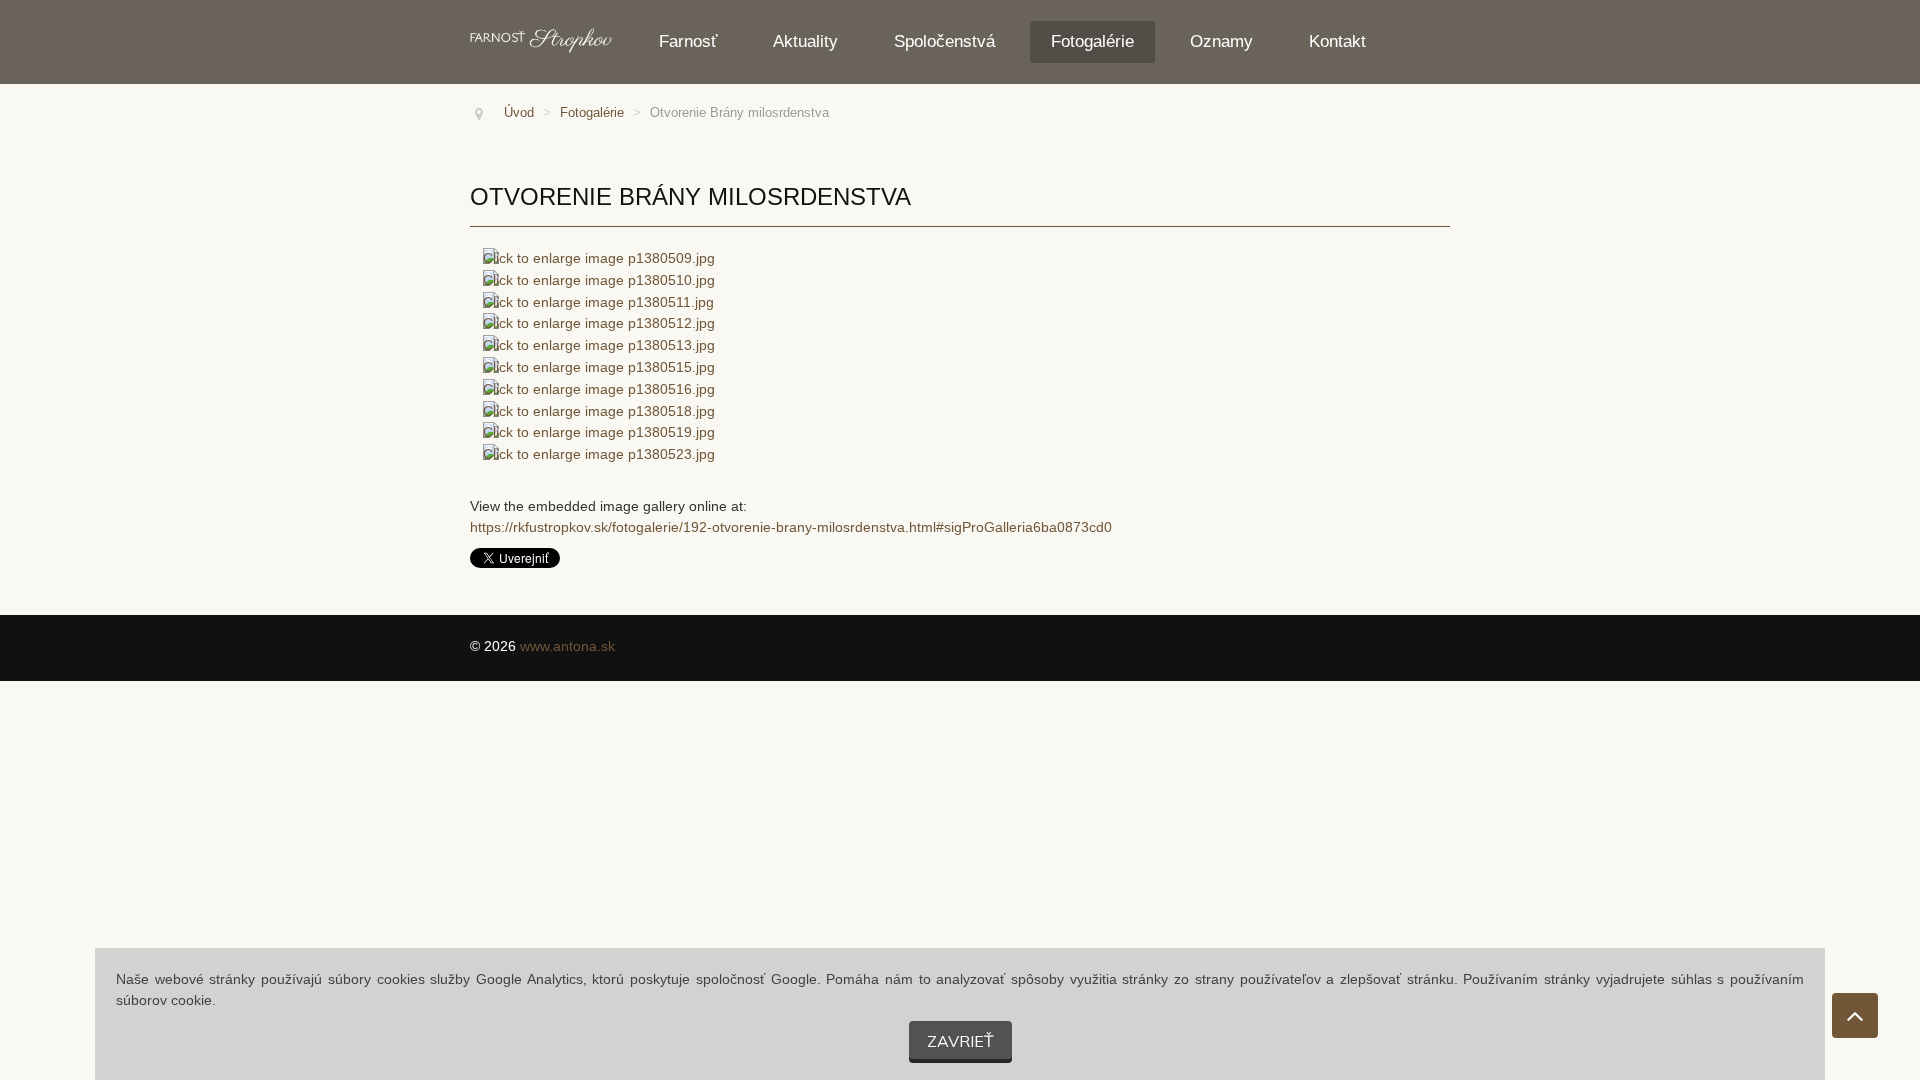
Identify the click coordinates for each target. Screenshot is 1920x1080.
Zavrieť (960, 1041)
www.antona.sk (567, 646)
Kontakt (1337, 41)
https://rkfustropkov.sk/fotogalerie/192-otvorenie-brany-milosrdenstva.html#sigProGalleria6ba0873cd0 (791, 527)
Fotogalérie (1092, 41)
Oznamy (1221, 41)
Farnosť (688, 41)
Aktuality (805, 41)
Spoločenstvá (944, 41)
